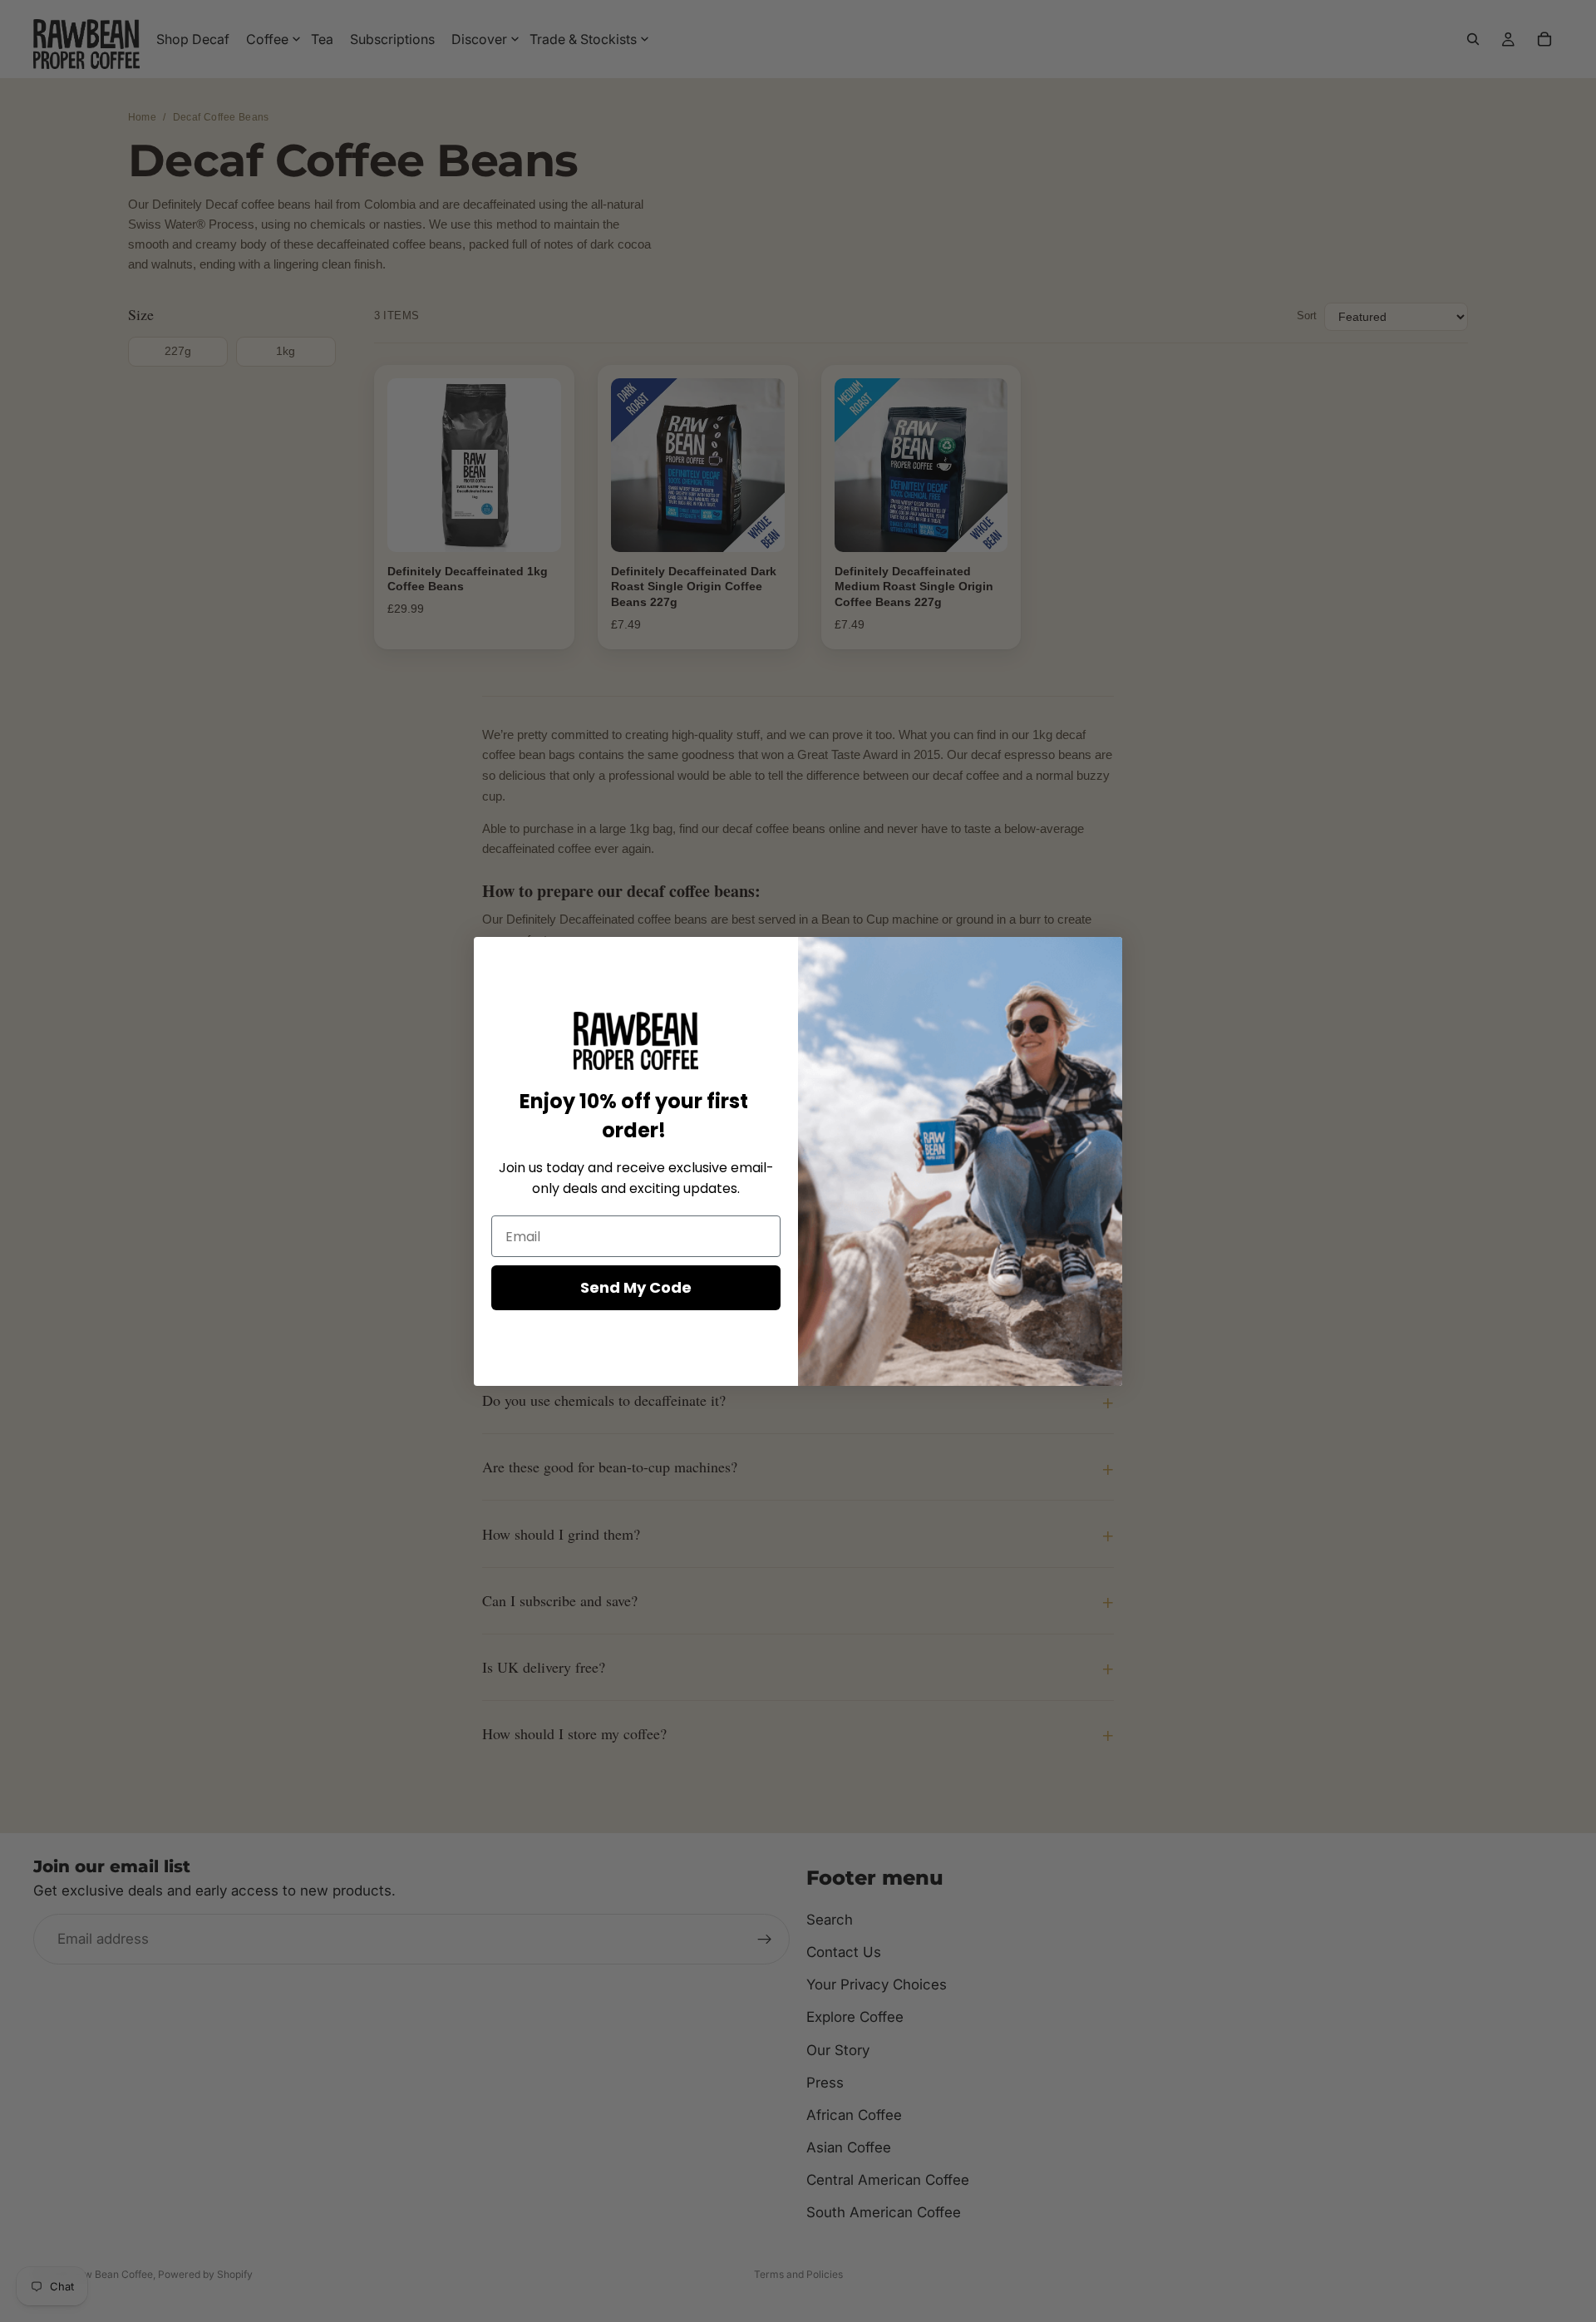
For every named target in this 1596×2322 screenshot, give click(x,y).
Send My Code (636, 1287)
